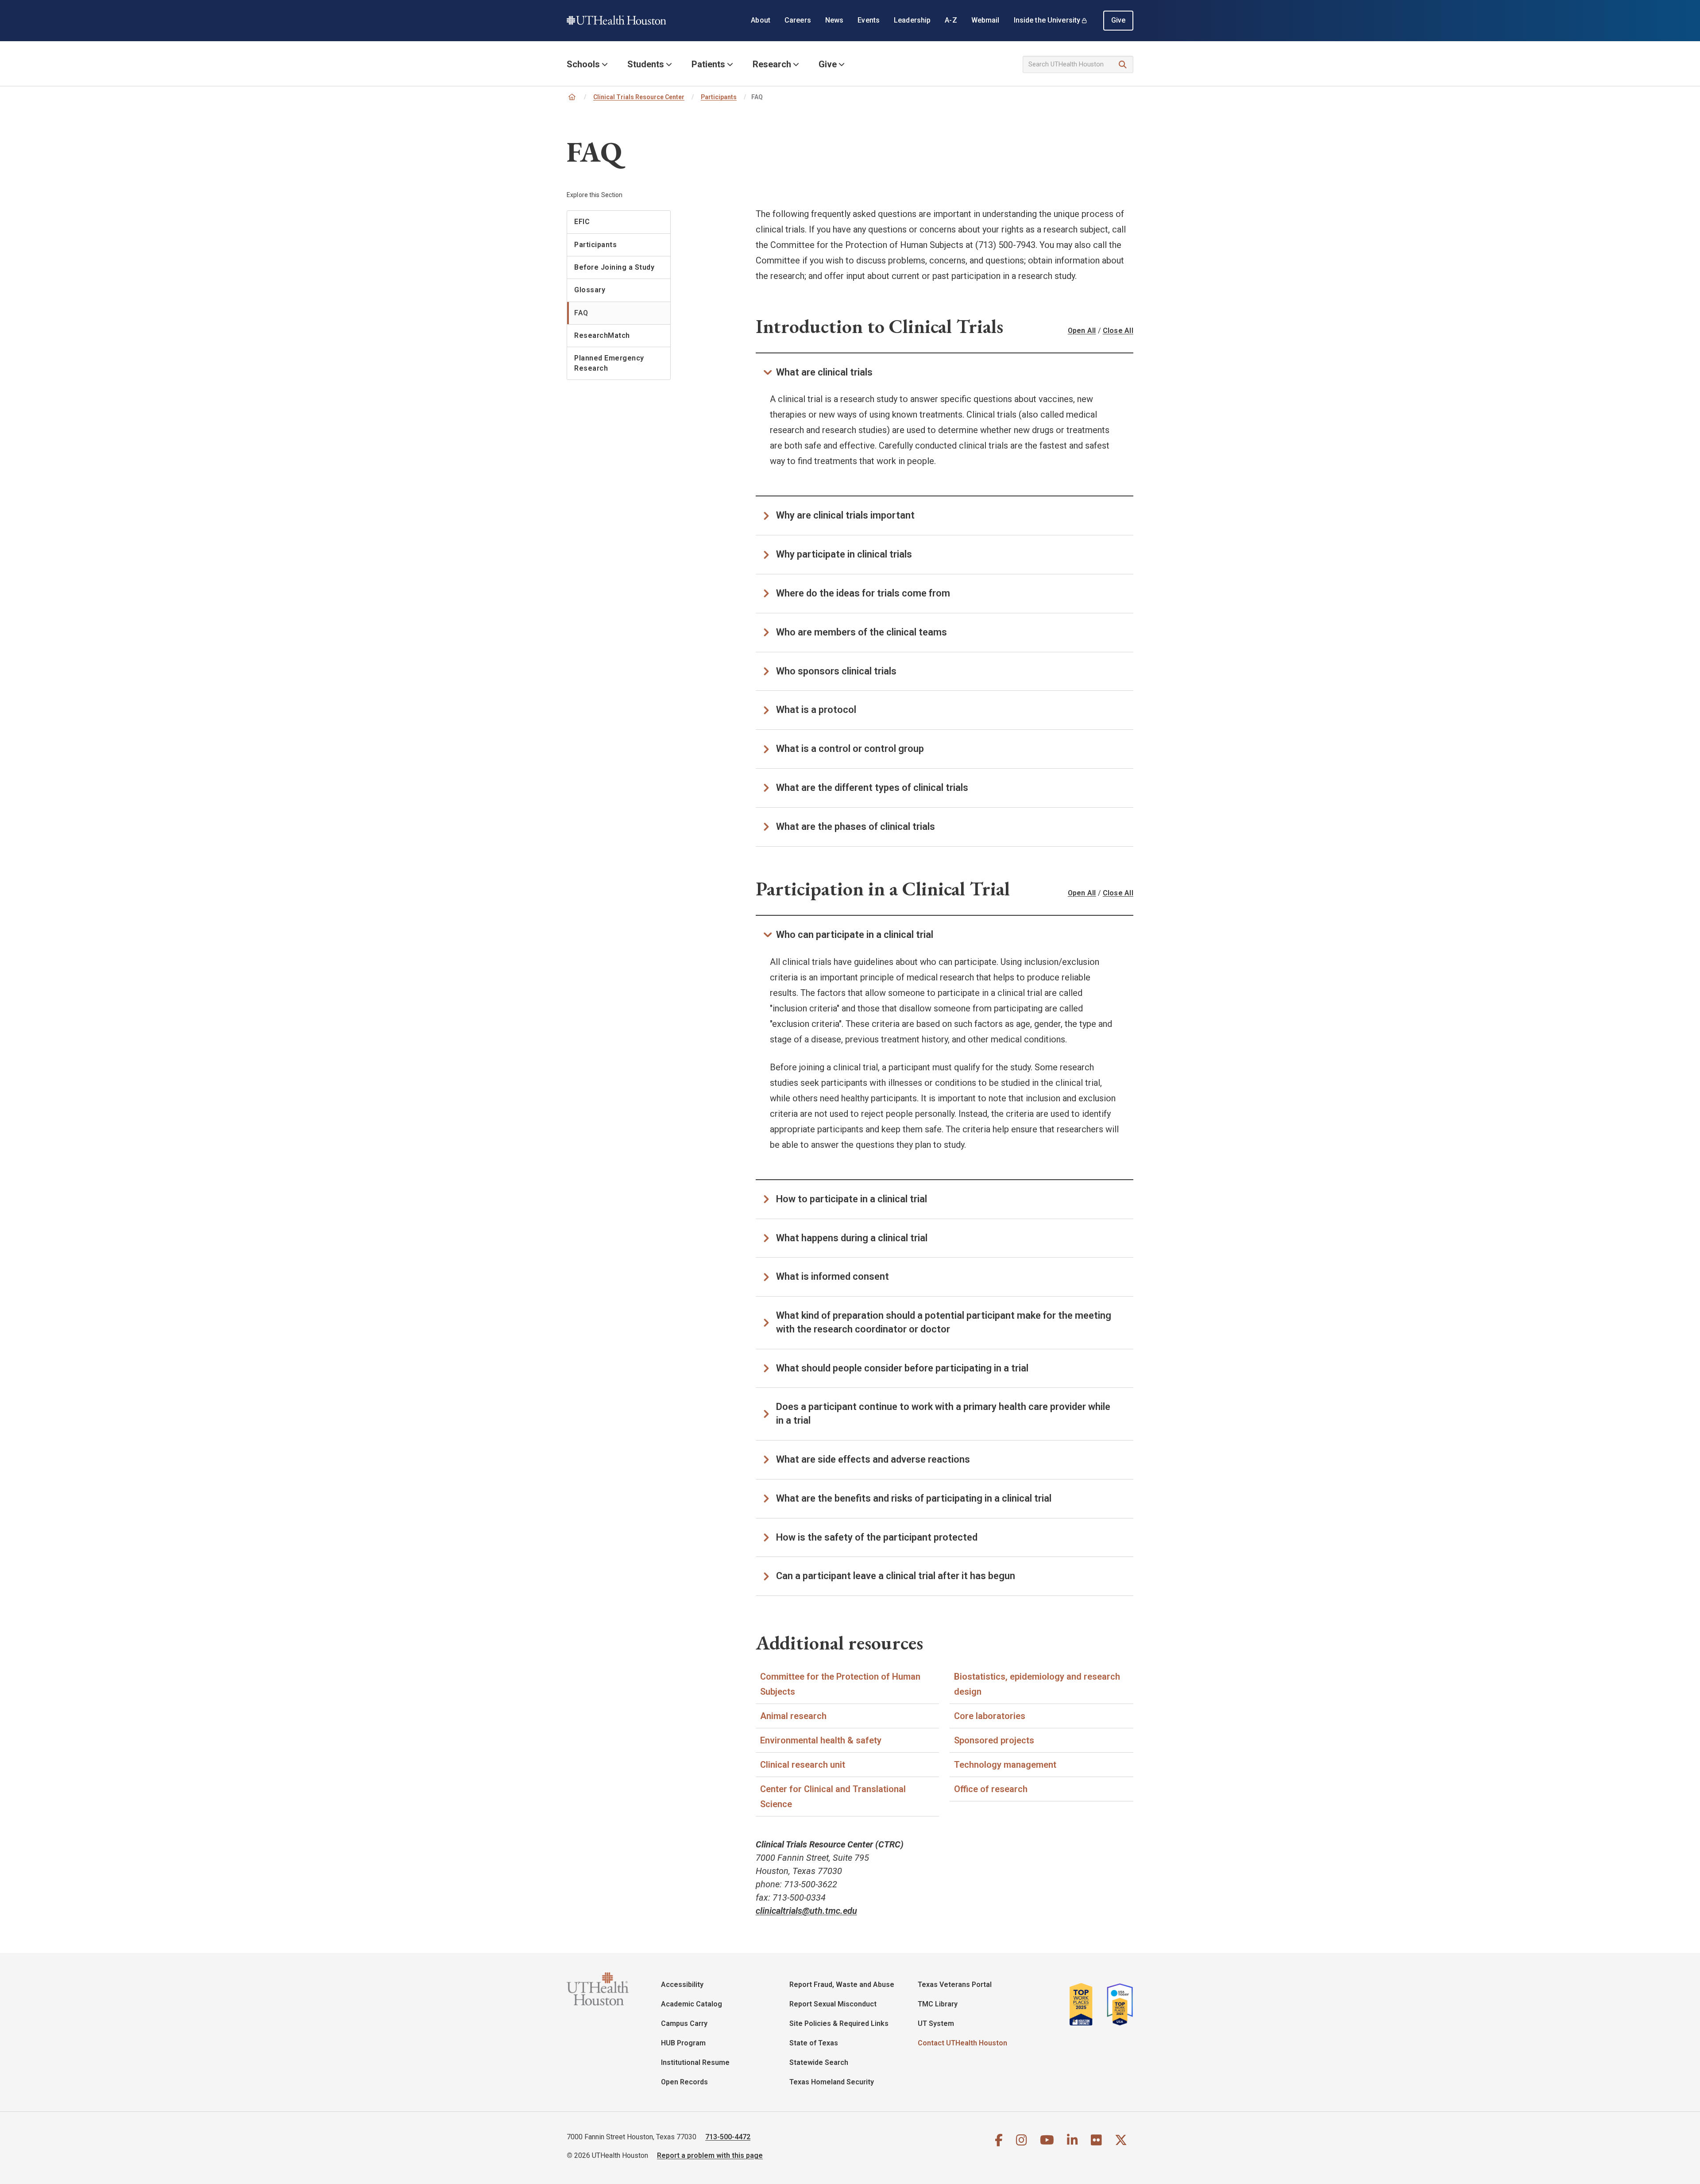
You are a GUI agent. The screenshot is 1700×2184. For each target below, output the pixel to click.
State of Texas (814, 2043)
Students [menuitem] (646, 64)
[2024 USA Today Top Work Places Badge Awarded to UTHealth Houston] (1117, 2004)
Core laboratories (990, 1716)
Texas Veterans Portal (955, 1985)
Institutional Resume (695, 2062)
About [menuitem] (761, 20)
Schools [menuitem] (583, 64)
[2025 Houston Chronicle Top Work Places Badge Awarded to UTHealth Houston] (1085, 2004)
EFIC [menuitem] (582, 222)
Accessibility (682, 1985)
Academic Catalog (692, 2004)
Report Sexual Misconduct (833, 2004)
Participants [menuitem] (595, 245)
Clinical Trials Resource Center (639, 97)
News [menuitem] (835, 20)
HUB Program (683, 2043)
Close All (1118, 331)
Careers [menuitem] (798, 20)
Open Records (684, 2082)
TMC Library (938, 2004)
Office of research (991, 1789)
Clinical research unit (803, 1765)
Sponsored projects (994, 1740)
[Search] (1123, 65)
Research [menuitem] (772, 64)
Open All (1082, 331)
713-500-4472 (728, 2137)
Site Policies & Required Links (839, 2023)
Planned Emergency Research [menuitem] (609, 363)
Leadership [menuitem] (912, 20)
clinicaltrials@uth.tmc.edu (806, 1911)
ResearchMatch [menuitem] (602, 335)
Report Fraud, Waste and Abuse (842, 1985)
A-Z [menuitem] (951, 20)
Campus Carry (684, 2023)
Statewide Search (819, 2062)
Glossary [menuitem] (590, 290)
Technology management (1005, 1765)
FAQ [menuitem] (581, 313)
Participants (719, 97)
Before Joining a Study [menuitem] (614, 267)
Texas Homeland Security (832, 2082)
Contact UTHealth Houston (962, 2043)
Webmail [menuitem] (985, 20)
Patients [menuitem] (708, 64)
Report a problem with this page (710, 2155)
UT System (936, 2023)
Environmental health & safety (821, 1740)
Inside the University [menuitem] (1047, 20)
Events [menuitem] (869, 20)
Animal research (793, 1716)
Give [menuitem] (1119, 20)
